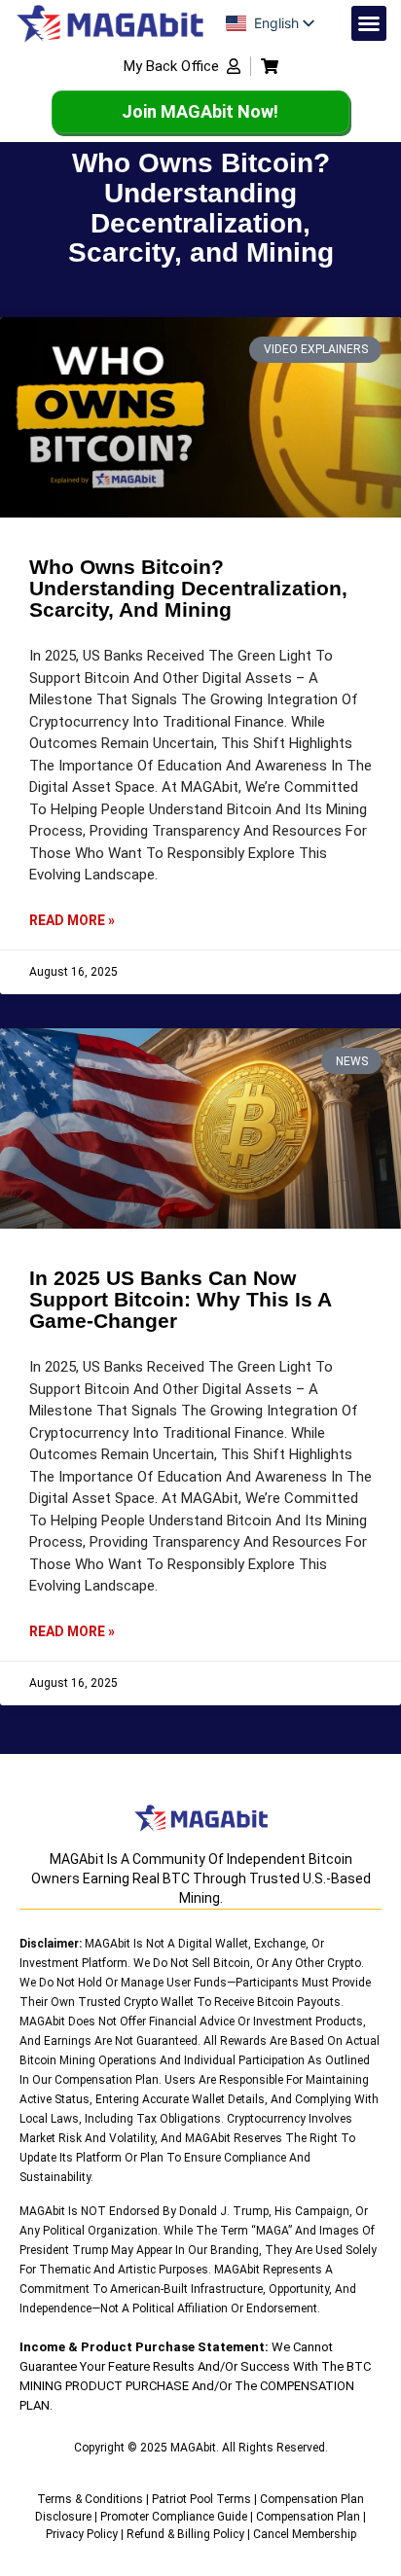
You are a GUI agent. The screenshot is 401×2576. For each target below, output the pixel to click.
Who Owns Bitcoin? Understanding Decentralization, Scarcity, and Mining (188, 588)
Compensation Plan (308, 2517)
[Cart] (270, 66)
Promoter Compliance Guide (174, 2517)
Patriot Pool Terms (201, 2499)
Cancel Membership (305, 2534)
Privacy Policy (82, 2534)
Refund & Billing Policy (185, 2534)
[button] (369, 23)
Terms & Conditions (90, 2499)
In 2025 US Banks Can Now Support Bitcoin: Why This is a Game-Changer (180, 1299)
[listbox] (274, 23)
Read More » (72, 920)
